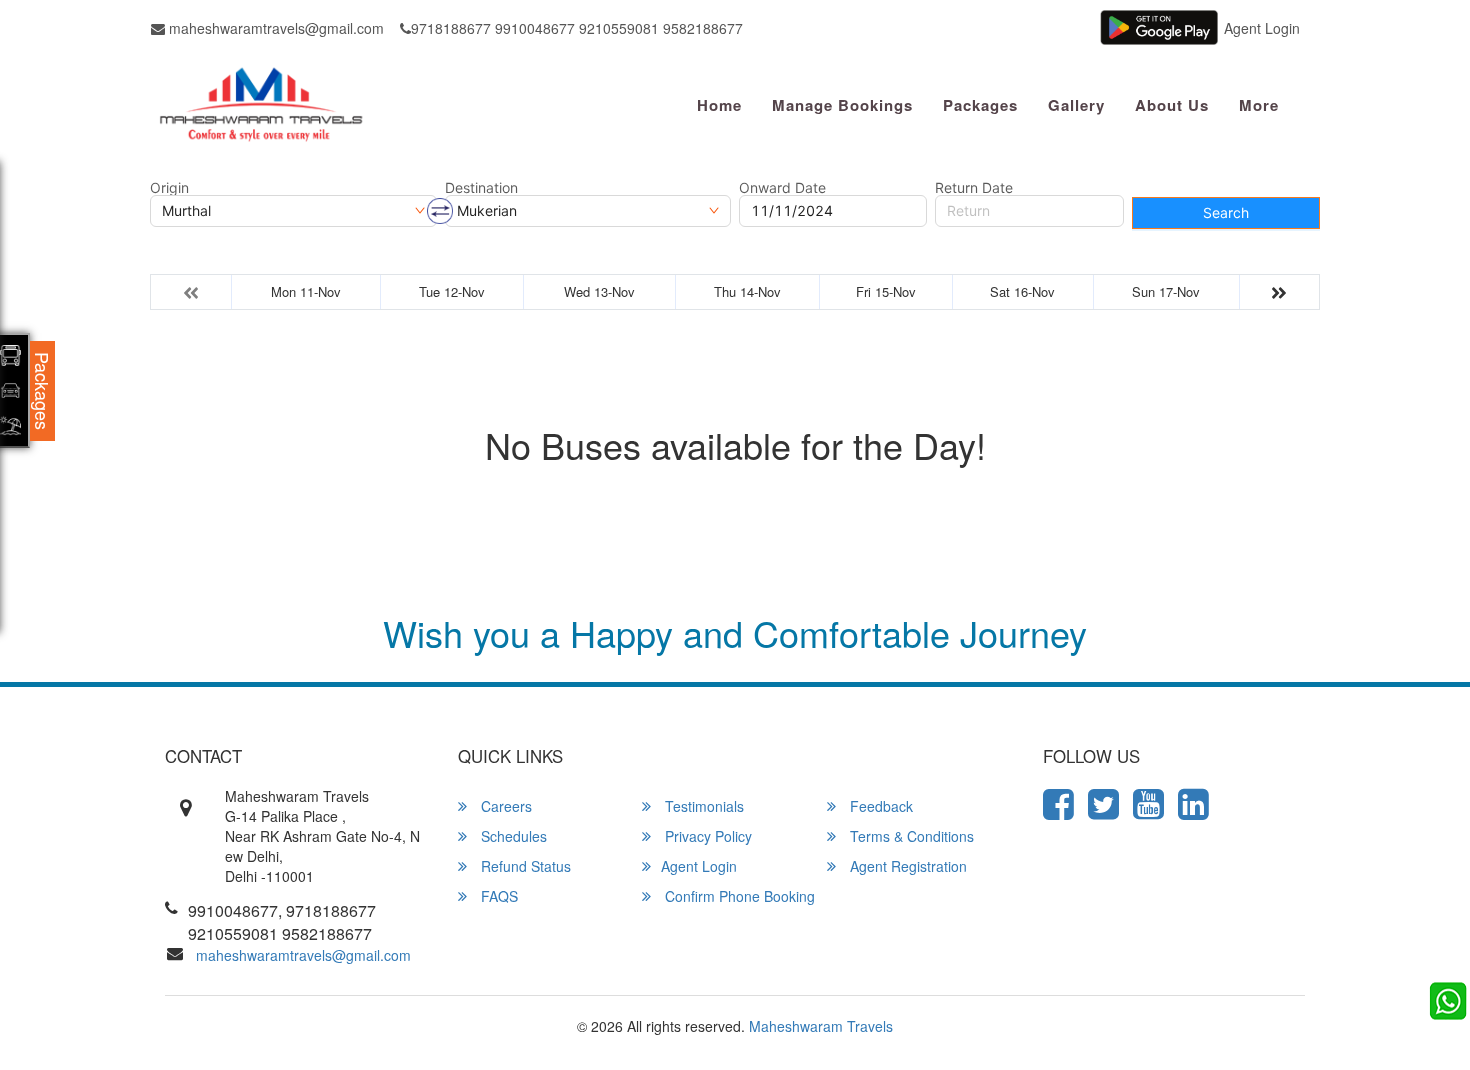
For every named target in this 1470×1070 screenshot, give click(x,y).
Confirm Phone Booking (738, 896)
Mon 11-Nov (306, 291)
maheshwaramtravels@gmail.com (274, 28)
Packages (980, 105)
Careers (504, 806)
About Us (1172, 105)
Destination (481, 188)
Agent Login (1262, 28)
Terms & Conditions (910, 836)
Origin (169, 188)
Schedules (512, 836)
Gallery (1076, 105)
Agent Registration (906, 866)
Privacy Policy (706, 836)
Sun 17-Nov (1166, 291)
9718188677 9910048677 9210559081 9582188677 (577, 28)
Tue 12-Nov (452, 291)
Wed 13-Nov (599, 291)
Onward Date (782, 188)
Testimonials (702, 806)
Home (719, 105)
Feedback (879, 806)
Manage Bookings (842, 105)
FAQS (497, 896)
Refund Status (524, 866)
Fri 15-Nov (886, 291)
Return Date (974, 188)
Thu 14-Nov (747, 291)
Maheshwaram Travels (821, 1026)
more (1259, 105)
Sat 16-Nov (1022, 291)
